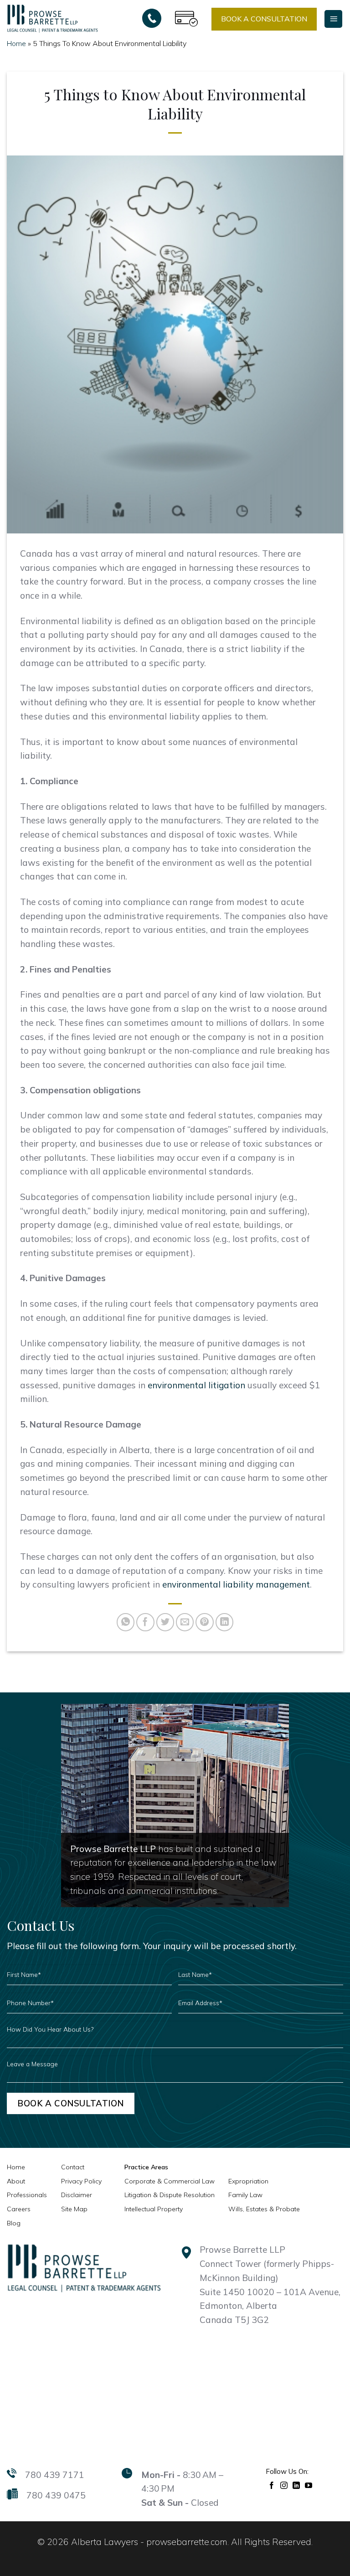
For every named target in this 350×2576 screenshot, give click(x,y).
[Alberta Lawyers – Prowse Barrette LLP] (52, 18)
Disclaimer (77, 2195)
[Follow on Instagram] (284, 2485)
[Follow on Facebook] (272, 2485)
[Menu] (333, 19)
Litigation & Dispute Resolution (170, 2195)
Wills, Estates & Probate (264, 2209)
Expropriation (248, 2181)
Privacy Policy (81, 2181)
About (16, 2181)
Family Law (245, 2195)
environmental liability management (236, 1584)
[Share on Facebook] (145, 1622)
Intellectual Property (154, 2209)
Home (16, 43)
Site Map (74, 2209)
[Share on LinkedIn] (225, 1622)
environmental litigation (196, 1385)
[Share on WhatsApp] (126, 1622)
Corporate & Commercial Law (170, 2181)
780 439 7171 (55, 2475)
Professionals (27, 2195)
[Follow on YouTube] (309, 2485)
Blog (14, 2223)
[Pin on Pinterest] (205, 1622)
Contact (73, 2167)
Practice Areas (146, 2167)
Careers (19, 2209)
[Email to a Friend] (185, 1622)
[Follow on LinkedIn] (296, 2485)
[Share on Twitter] (165, 1622)
